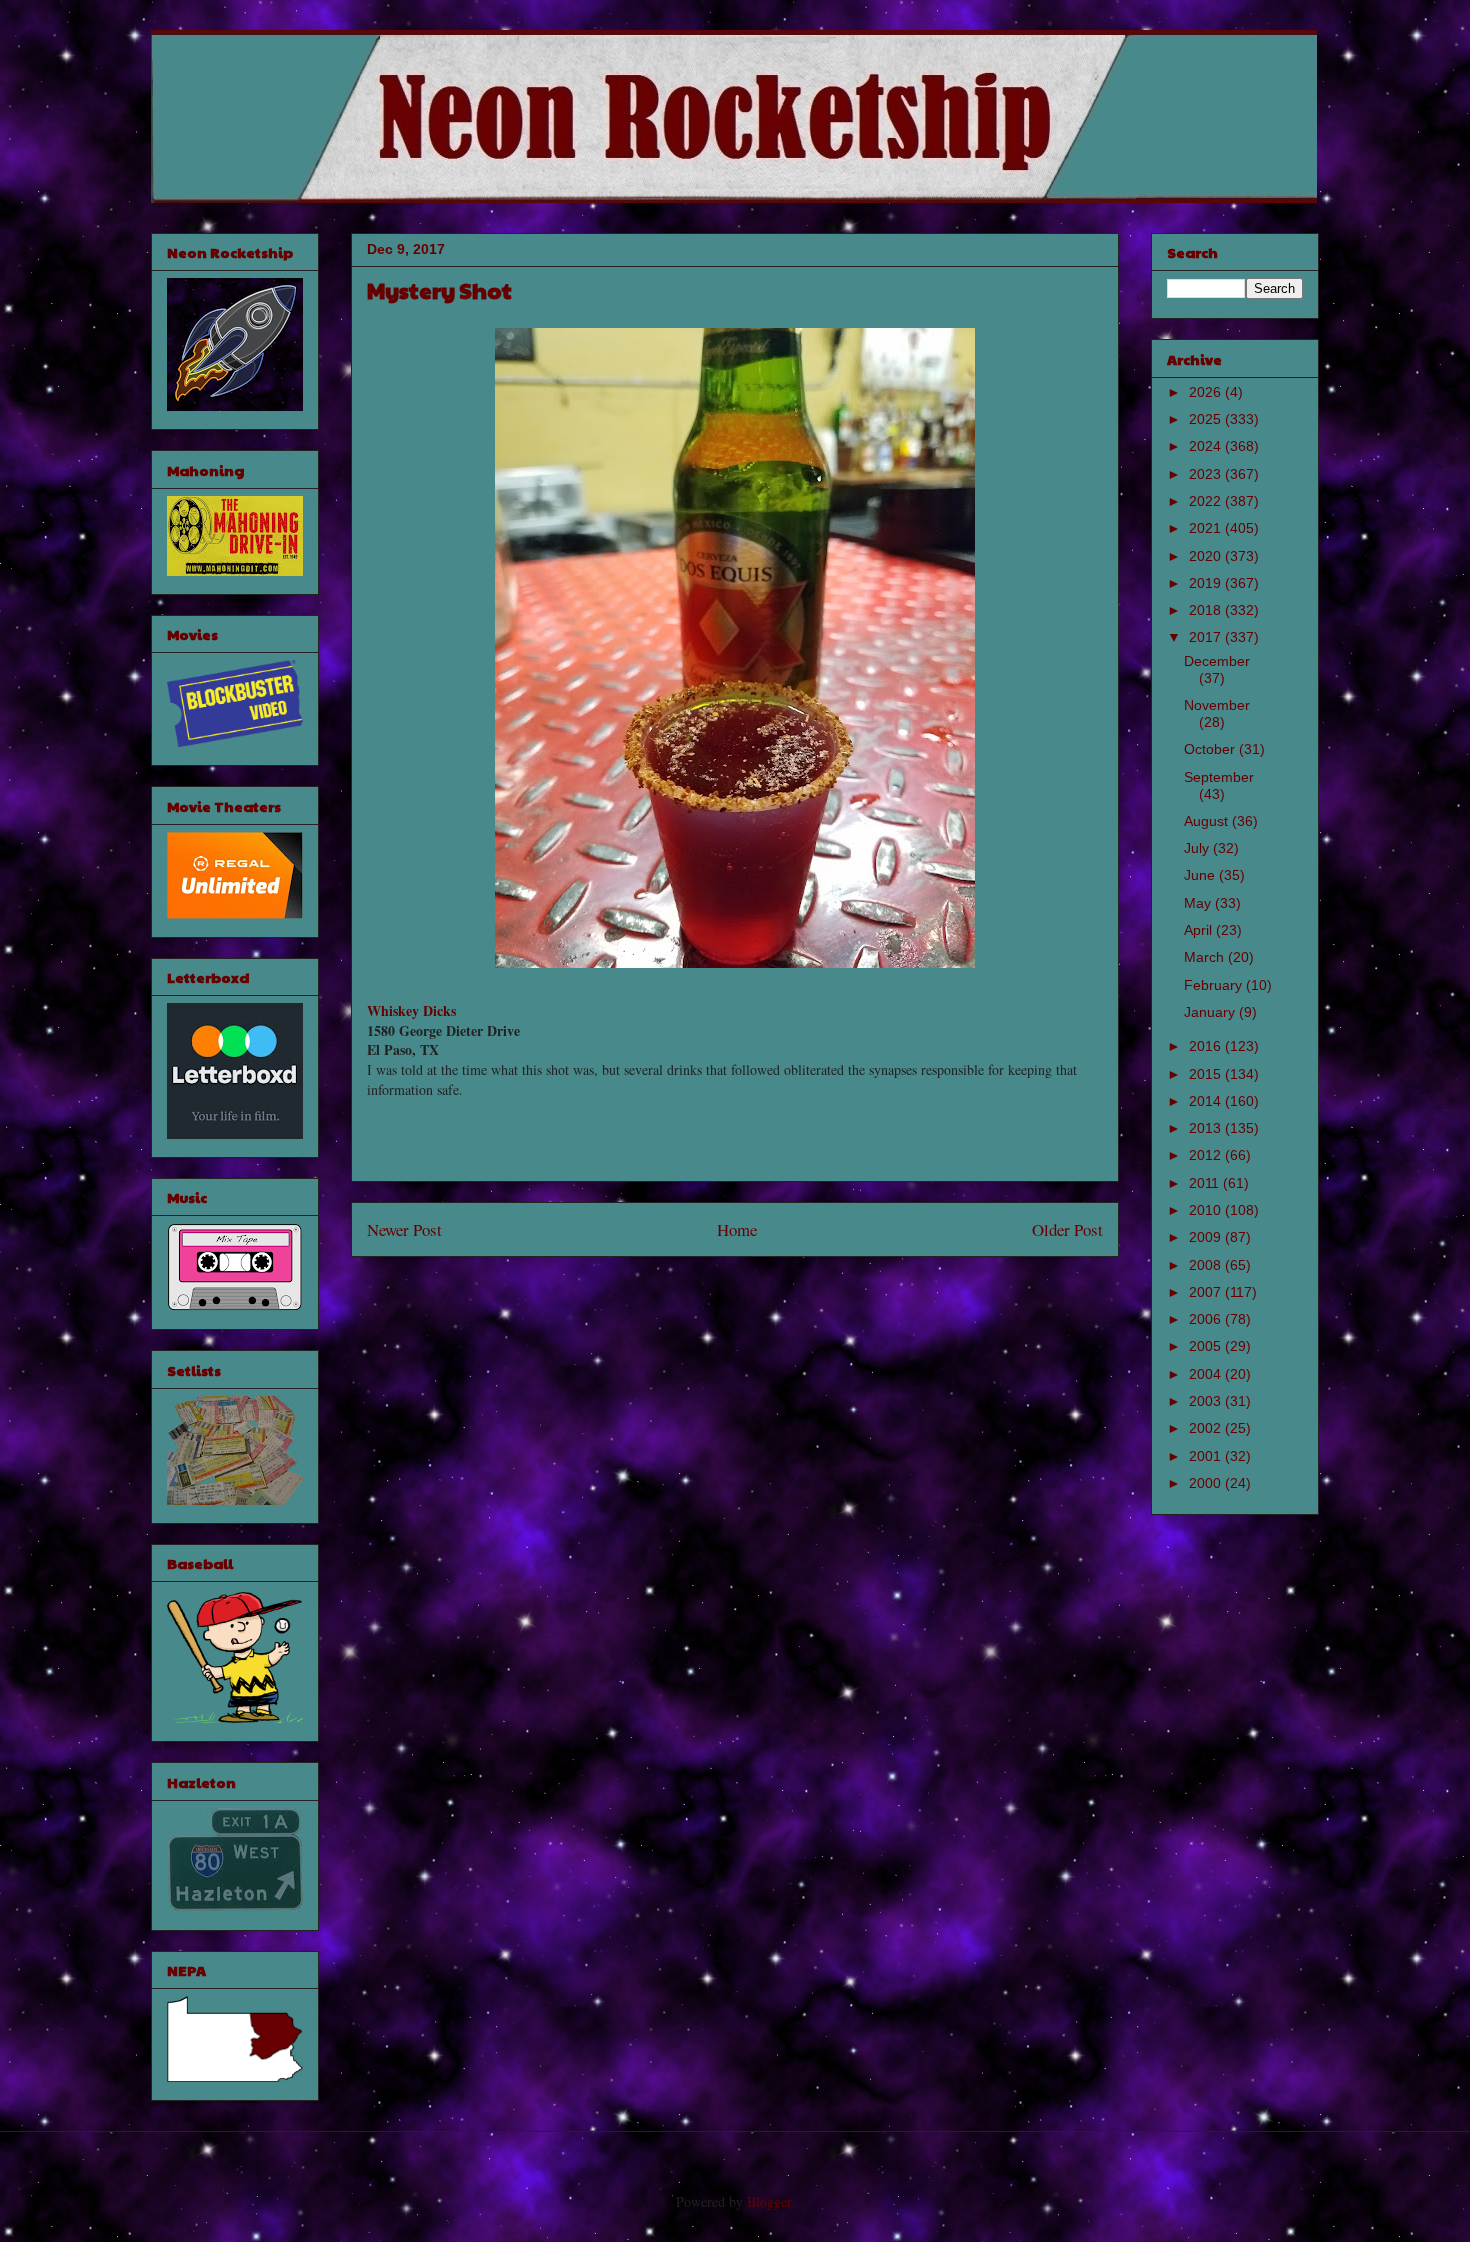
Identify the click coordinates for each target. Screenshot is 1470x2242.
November (1217, 705)
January (1211, 1012)
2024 (1207, 446)
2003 (1207, 1401)
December (1217, 661)
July (1198, 848)
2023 (1207, 474)
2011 (1206, 1183)
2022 (1207, 501)
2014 (1207, 1101)
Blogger (769, 2201)
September (1219, 777)
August (1208, 821)
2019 (1207, 583)
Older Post (1067, 1229)
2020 (1207, 556)
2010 (1207, 1210)
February (1215, 985)
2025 (1207, 419)
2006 (1207, 1319)
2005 (1207, 1346)
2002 (1207, 1428)
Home (737, 1229)
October (1211, 749)
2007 (1207, 1292)
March (1206, 957)
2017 (1207, 637)
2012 (1207, 1155)
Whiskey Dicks (411, 1010)
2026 (1207, 392)
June (1201, 875)
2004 (1207, 1374)
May (1199, 903)
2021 (1207, 528)
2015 (1207, 1074)
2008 (1207, 1265)
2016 (1207, 1046)
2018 (1207, 610)
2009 (1207, 1237)
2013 (1207, 1128)
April (1200, 930)
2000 (1207, 1483)
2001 (1207, 1456)
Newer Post (404, 1229)
